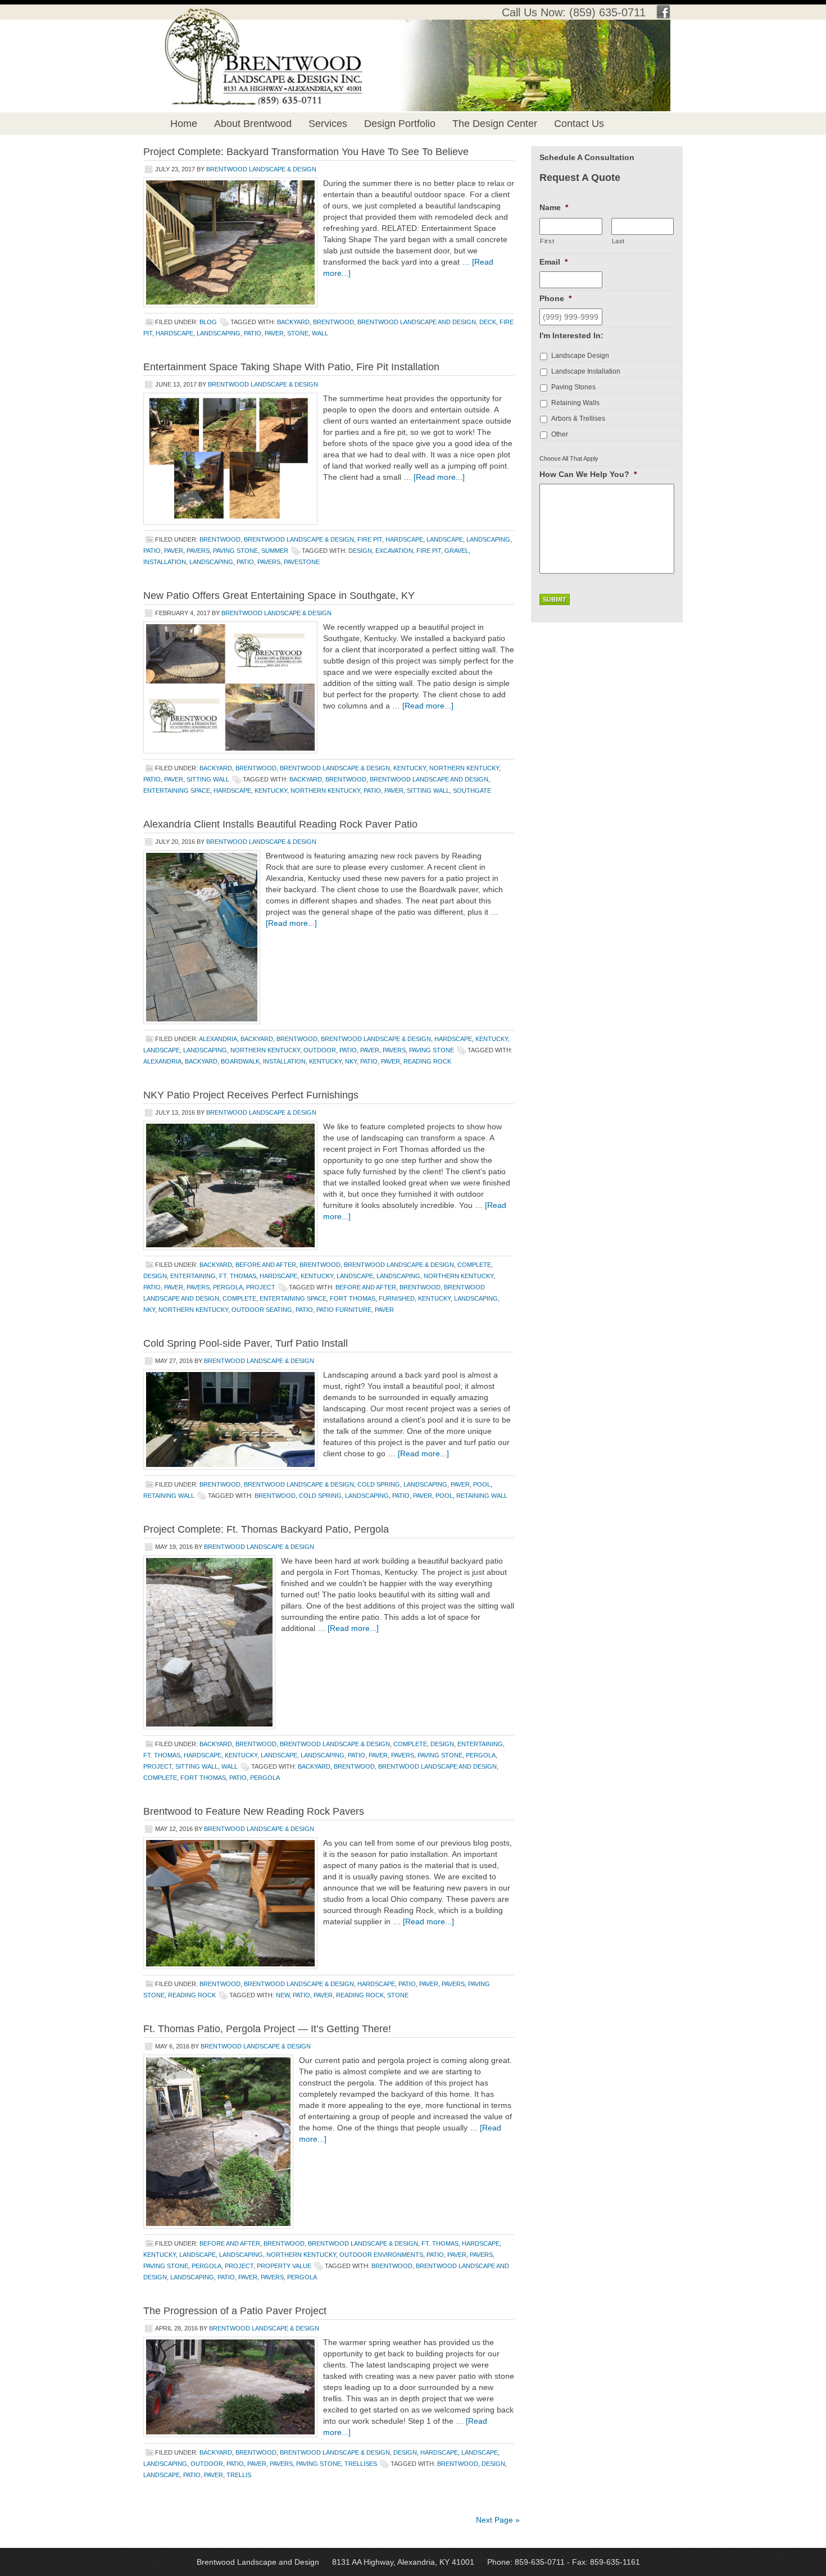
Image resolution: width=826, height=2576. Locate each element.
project (261, 1287)
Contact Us (579, 124)
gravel (457, 551)
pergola (228, 1287)
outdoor (320, 1050)
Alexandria (218, 1039)
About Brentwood (253, 124)
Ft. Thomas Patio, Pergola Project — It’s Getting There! (267, 2029)
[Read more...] (439, 477)
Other (560, 434)
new (283, 1995)
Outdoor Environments (381, 2255)
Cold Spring (379, 1484)
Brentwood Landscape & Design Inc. (252, 39)
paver (274, 333)
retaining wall (169, 1496)
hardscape (174, 333)
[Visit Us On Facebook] (663, 15)
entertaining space (177, 790)
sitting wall (208, 779)
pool (482, 1484)
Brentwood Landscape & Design (261, 169)
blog (208, 322)
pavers (198, 551)
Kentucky (410, 768)
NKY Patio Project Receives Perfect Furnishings (251, 1095)
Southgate (472, 790)
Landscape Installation (586, 371)
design (360, 551)
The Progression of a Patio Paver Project (235, 2311)
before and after (266, 1265)
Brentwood (333, 322)
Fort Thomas (353, 1298)
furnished (397, 1298)
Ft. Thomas (238, 1276)
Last (619, 241)
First (547, 241)
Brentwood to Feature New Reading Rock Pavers (254, 1811)
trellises (361, 2464)
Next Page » (498, 2520)
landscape (445, 539)
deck (488, 322)
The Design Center (495, 124)
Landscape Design (580, 356)
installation (165, 562)
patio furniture (344, 1310)
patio (253, 333)
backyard (293, 322)
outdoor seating (262, 1310)
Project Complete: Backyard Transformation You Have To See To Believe (306, 152)
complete (474, 1265)
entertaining (193, 1276)
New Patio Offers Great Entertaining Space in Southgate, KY (279, 596)
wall (320, 333)
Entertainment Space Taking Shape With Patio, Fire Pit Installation (291, 367)
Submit (555, 599)
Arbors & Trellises (578, 419)
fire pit (370, 539)
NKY (351, 1061)
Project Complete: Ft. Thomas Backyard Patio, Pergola (266, 1529)
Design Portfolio (400, 124)
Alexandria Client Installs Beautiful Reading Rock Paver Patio (280, 824)
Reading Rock (427, 1061)
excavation (394, 551)
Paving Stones (573, 387)
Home (184, 124)
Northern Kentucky (464, 768)
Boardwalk (240, 1061)
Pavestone (302, 562)
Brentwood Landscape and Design (417, 322)
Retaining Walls (575, 403)
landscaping (219, 333)
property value (284, 2266)
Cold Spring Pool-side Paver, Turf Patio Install (246, 1343)
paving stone (235, 551)
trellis (239, 2475)
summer (275, 551)
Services (328, 124)
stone (298, 333)
